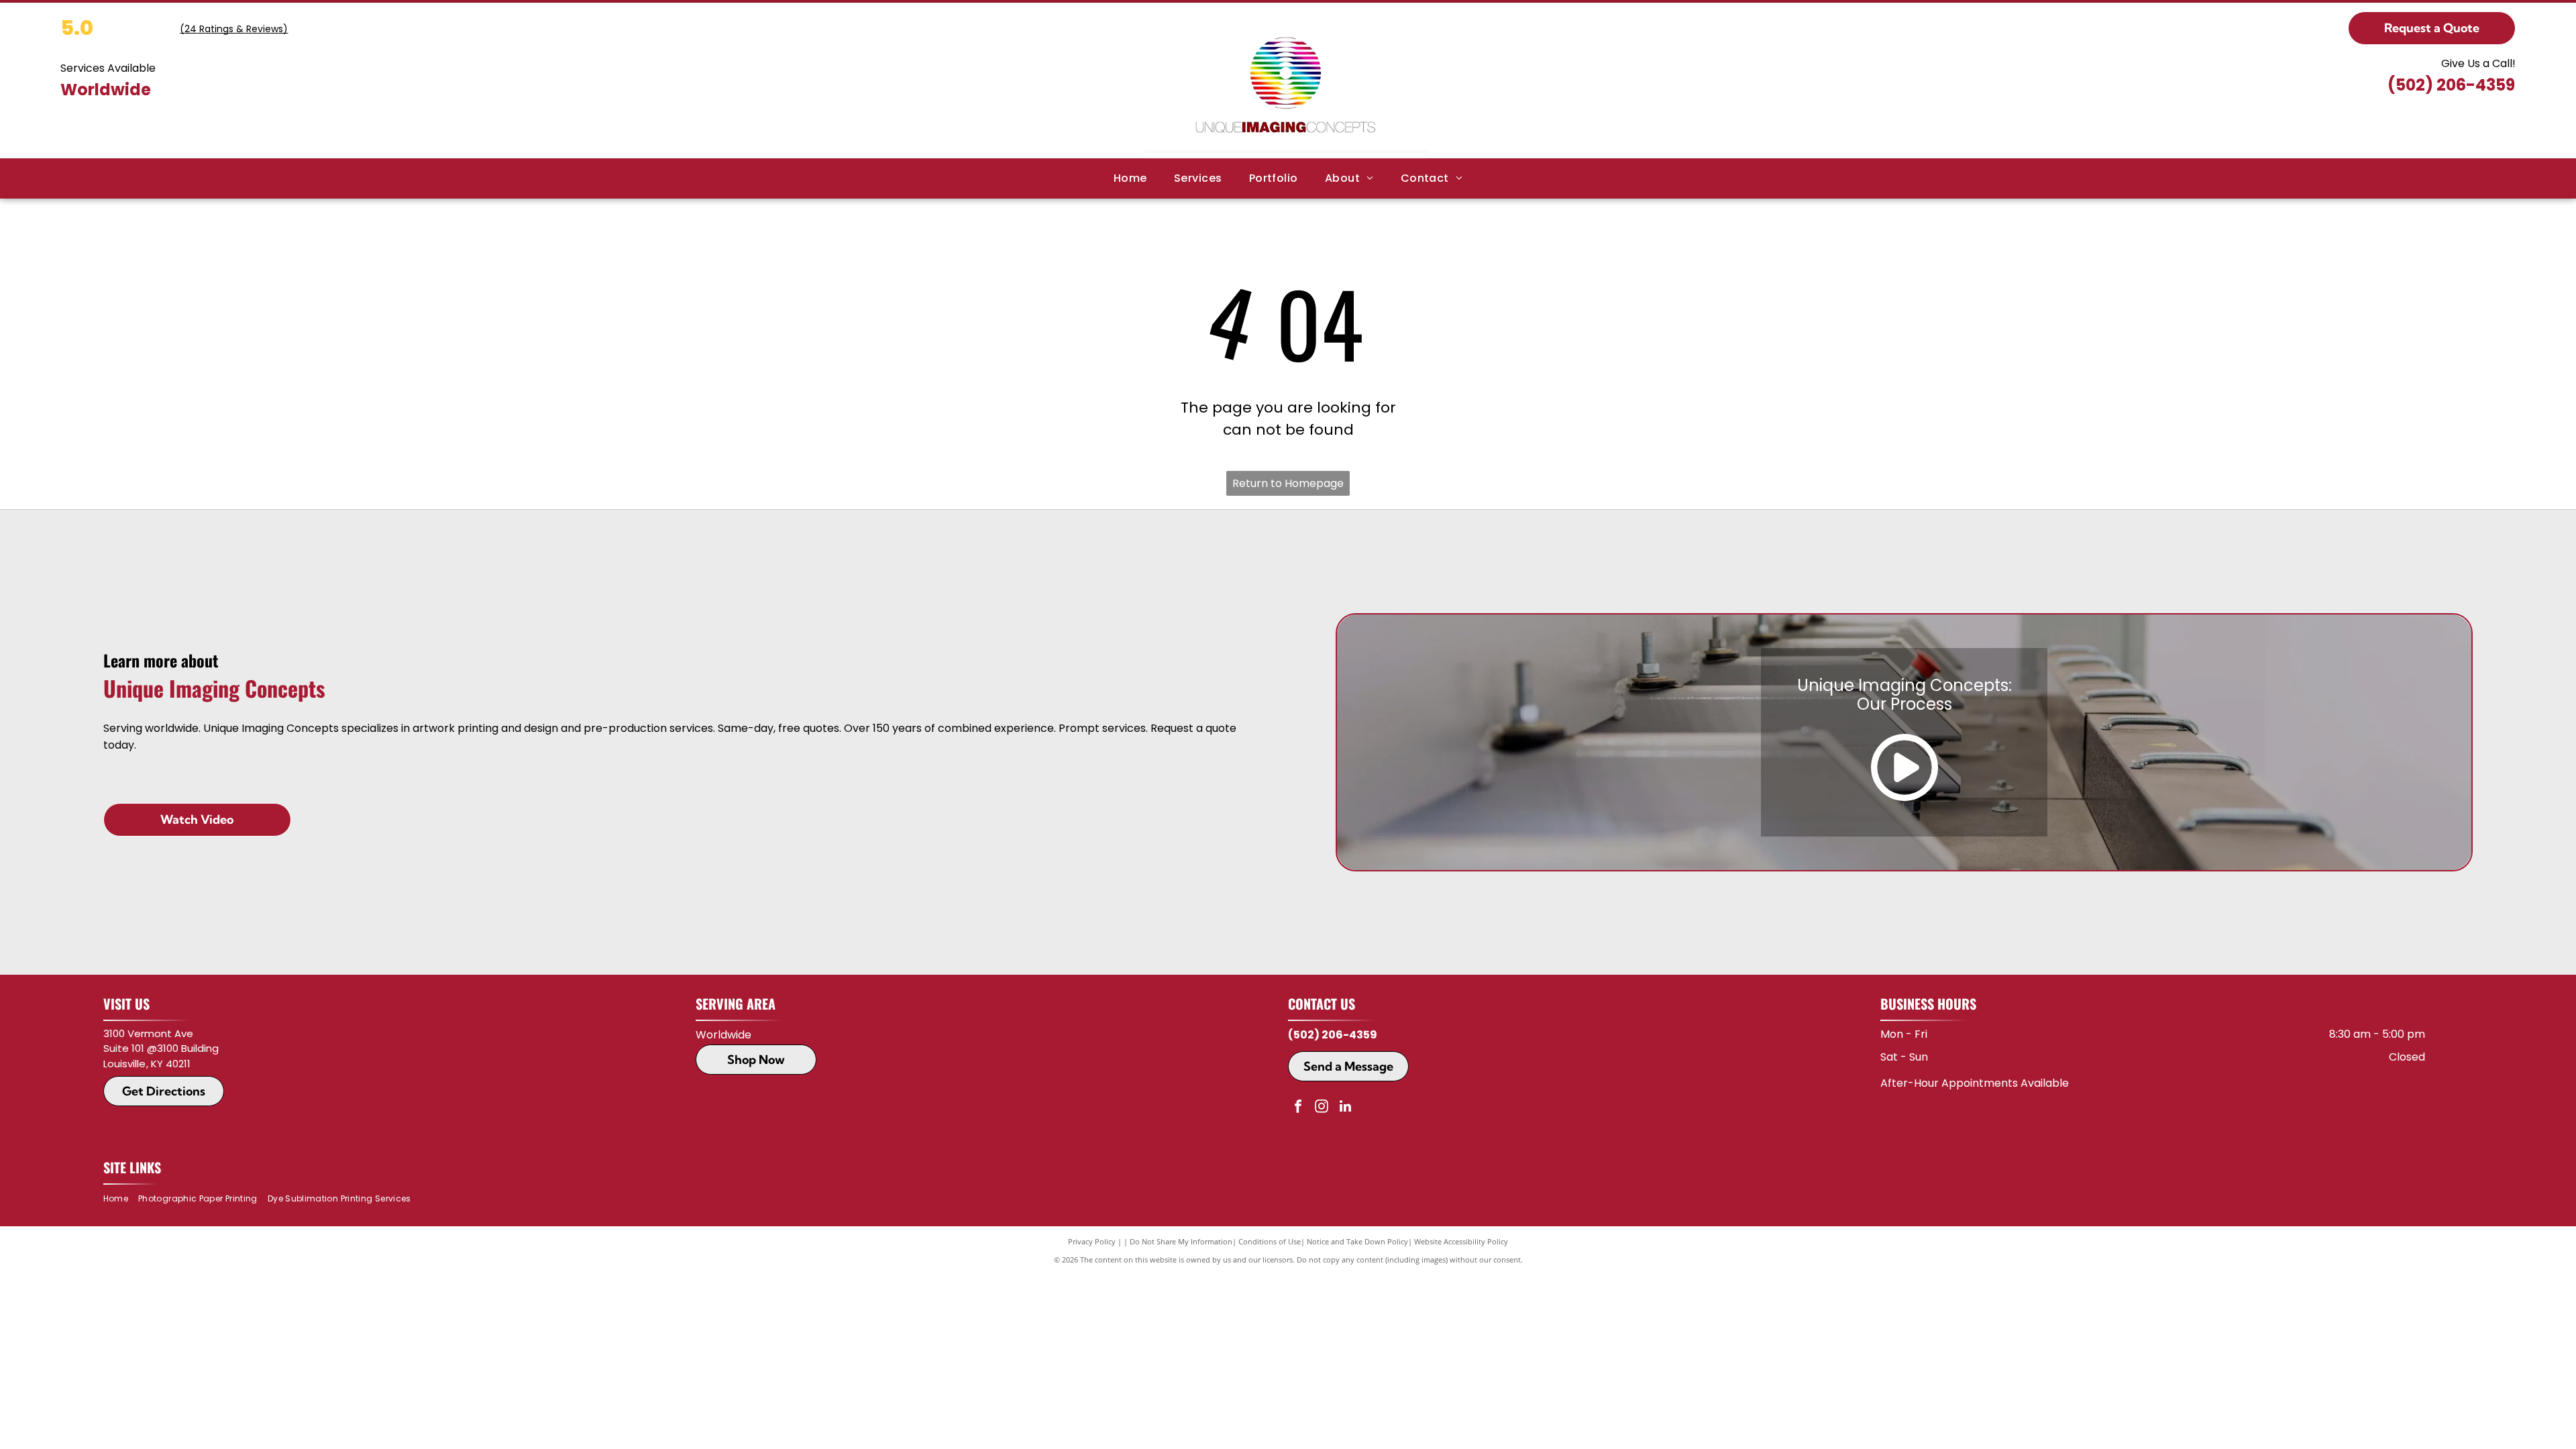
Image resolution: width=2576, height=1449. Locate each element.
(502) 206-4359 (2451, 85)
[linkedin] (1345, 1108)
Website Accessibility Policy (1461, 1241)
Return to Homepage (1288, 483)
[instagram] (1322, 1108)
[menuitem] (1130, 178)
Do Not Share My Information (1181, 1241)
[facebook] (1298, 1108)
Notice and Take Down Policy (1357, 1241)
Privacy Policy (1092, 1241)
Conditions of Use (1270, 1241)
